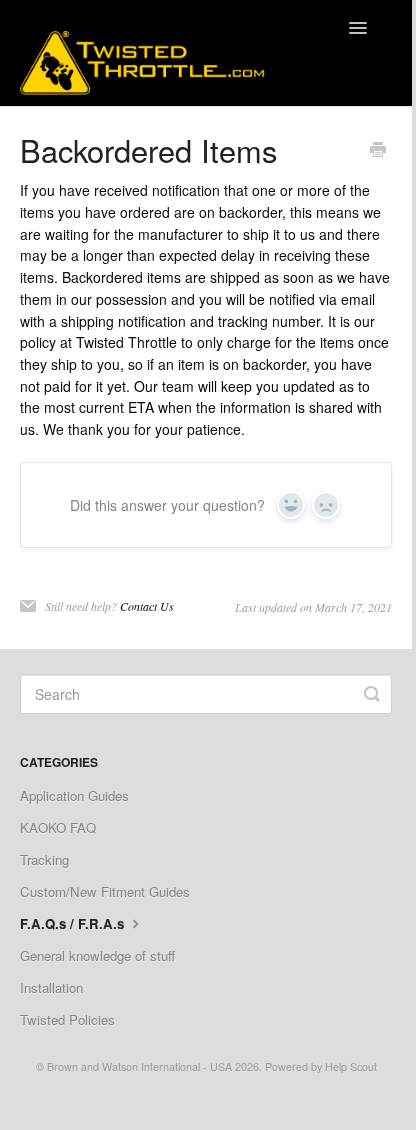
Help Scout (351, 1066)
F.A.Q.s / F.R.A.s (74, 923)
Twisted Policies (67, 1019)
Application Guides (74, 795)
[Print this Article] (378, 151)
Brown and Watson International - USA (139, 1066)
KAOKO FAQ (58, 827)
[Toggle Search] (372, 694)
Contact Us (147, 606)
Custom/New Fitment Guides (105, 891)
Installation (51, 987)
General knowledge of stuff (97, 955)
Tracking (44, 859)
